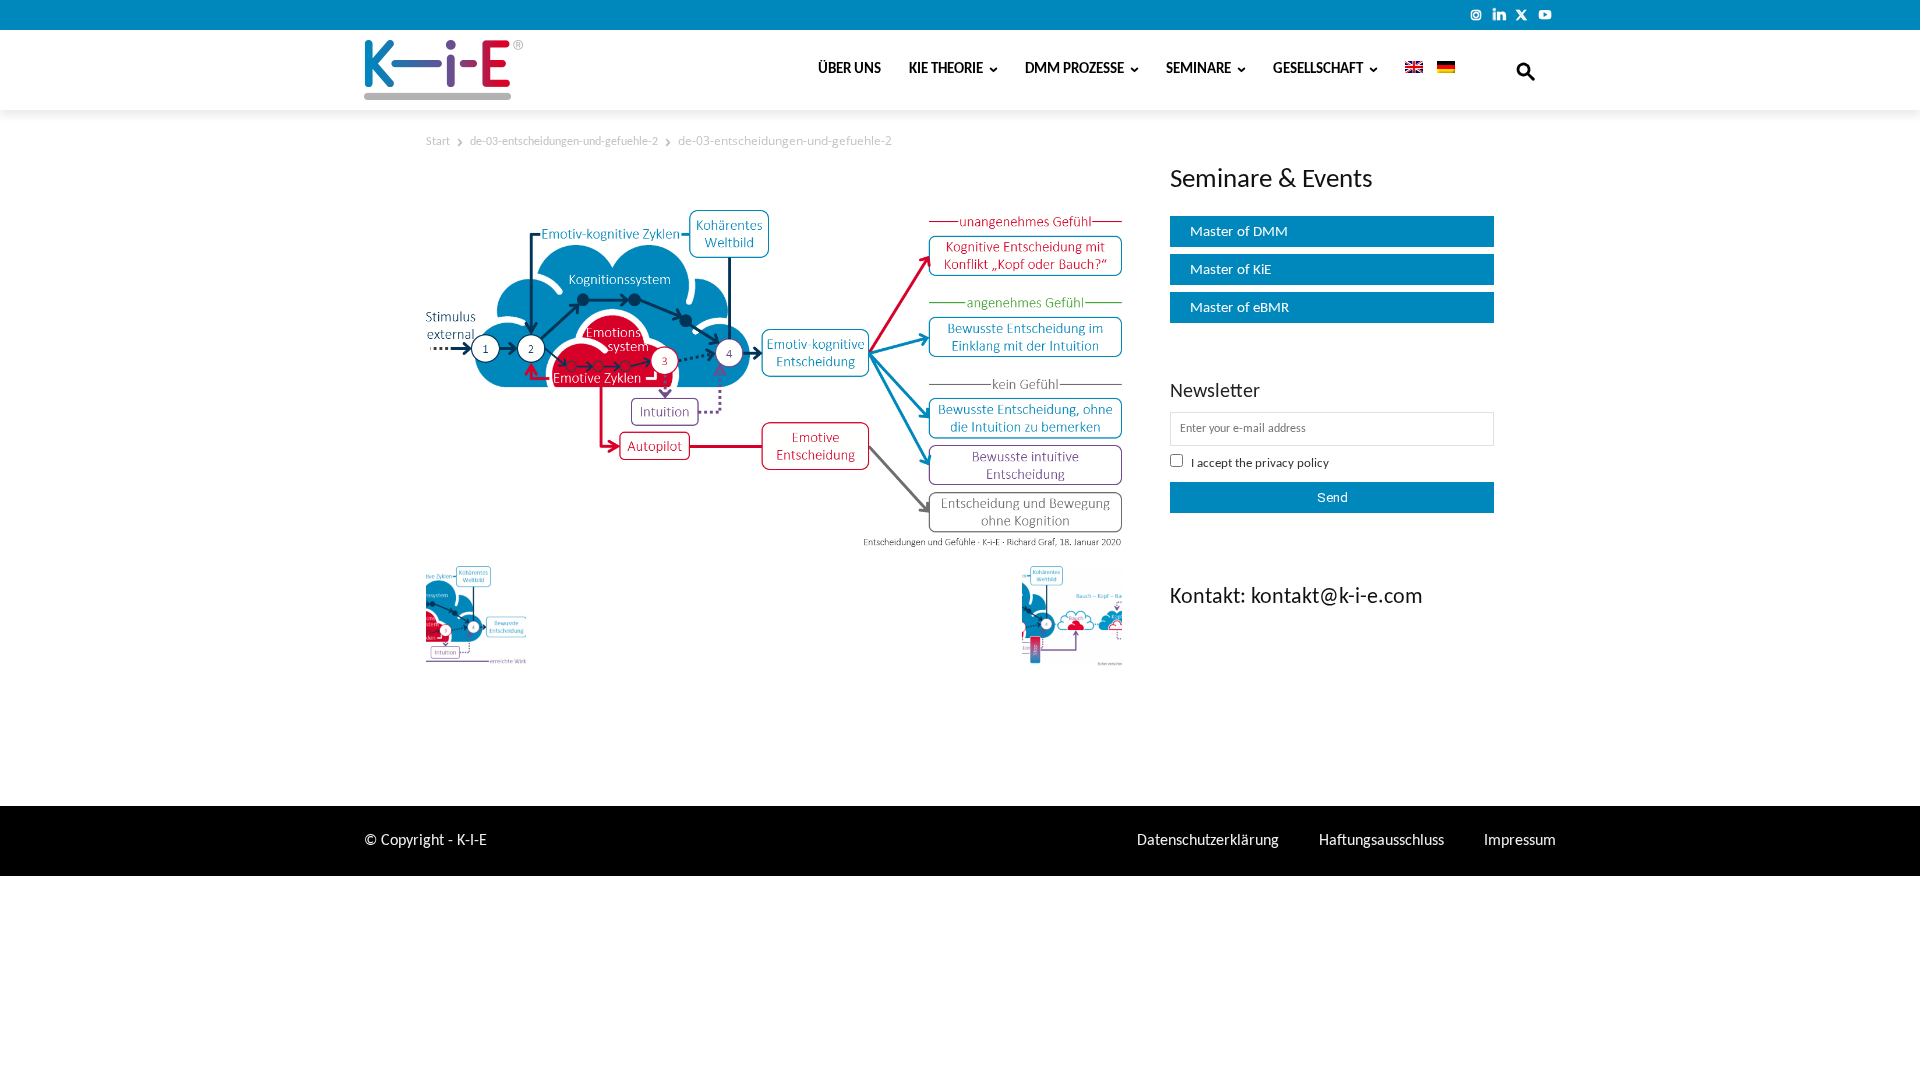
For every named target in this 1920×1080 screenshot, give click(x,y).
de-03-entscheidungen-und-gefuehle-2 (564, 142)
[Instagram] (1476, 14)
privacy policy (1292, 463)
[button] (1526, 70)
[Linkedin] (1499, 14)
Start (438, 142)
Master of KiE (1230, 270)
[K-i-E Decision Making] (495, 70)
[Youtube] (1544, 14)
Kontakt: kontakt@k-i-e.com (1296, 597)
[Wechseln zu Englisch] (1407, 70)
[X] (1521, 14)
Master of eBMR (1239, 308)
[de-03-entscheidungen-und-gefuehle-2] (774, 543)
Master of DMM (1239, 232)
